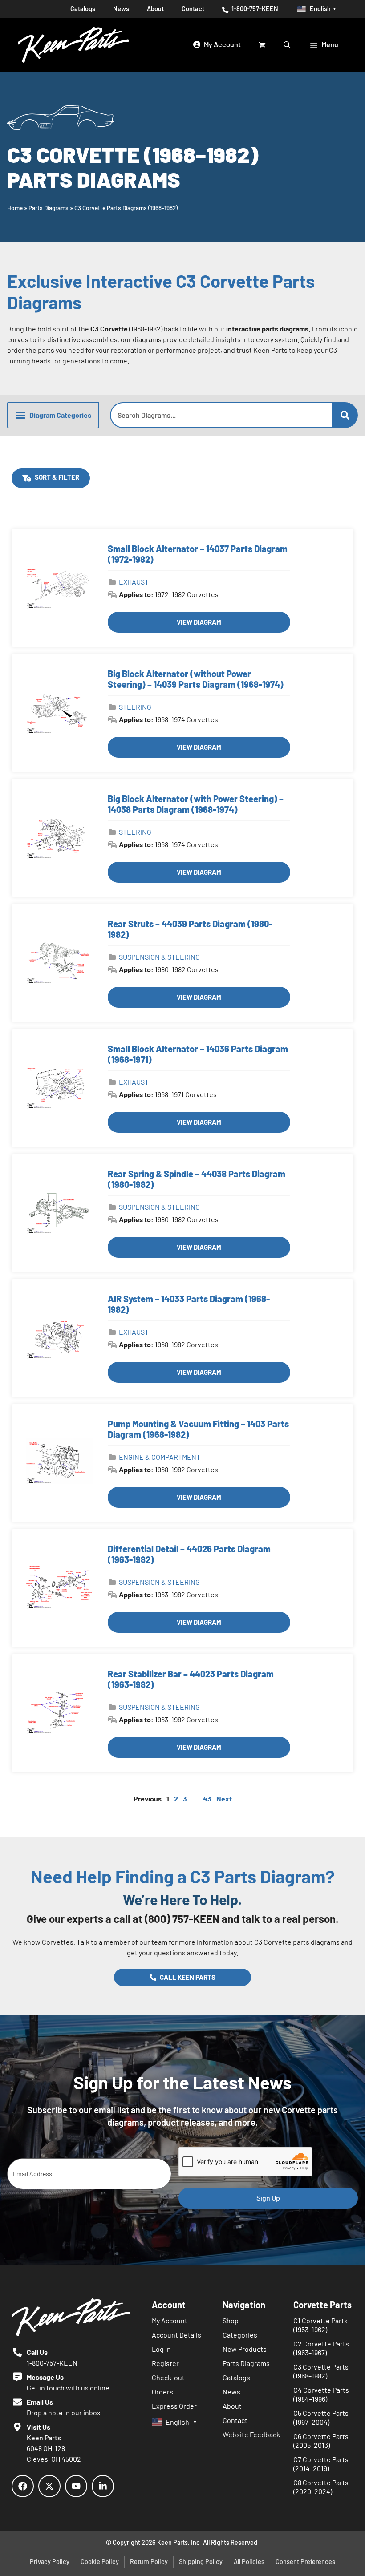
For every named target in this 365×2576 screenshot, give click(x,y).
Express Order (174, 2406)
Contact (193, 9)
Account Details (176, 2335)
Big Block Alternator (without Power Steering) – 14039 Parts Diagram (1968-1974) (196, 679)
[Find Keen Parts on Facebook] (23, 2486)
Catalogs (83, 9)
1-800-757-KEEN (254, 9)
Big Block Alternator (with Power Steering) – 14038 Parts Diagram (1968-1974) (196, 804)
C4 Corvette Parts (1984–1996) (321, 2394)
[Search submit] (345, 415)
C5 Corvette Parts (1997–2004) (321, 2417)
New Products (245, 2349)
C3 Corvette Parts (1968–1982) (321, 2371)
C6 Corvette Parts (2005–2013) (321, 2441)
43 (207, 1799)
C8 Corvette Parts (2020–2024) (321, 2487)
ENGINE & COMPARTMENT (160, 1457)
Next (224, 1799)
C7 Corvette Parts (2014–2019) (321, 2464)
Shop (231, 2320)
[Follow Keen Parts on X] (49, 2486)
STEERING (135, 707)
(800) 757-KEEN (182, 1919)
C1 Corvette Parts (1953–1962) (320, 2325)
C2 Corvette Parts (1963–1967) (321, 2348)
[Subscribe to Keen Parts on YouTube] (76, 2486)
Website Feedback (251, 2434)
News (121, 9)
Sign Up (268, 2198)
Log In (161, 2349)
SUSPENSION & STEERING (159, 957)
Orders (162, 2392)
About (155, 9)
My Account (170, 2320)
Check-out (168, 2377)
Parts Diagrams (49, 208)
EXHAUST (134, 582)
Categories (240, 2335)
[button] (53, 415)
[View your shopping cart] (262, 44)
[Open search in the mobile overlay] (288, 44)
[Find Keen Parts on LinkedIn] (103, 2486)
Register (165, 2363)
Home (15, 208)
